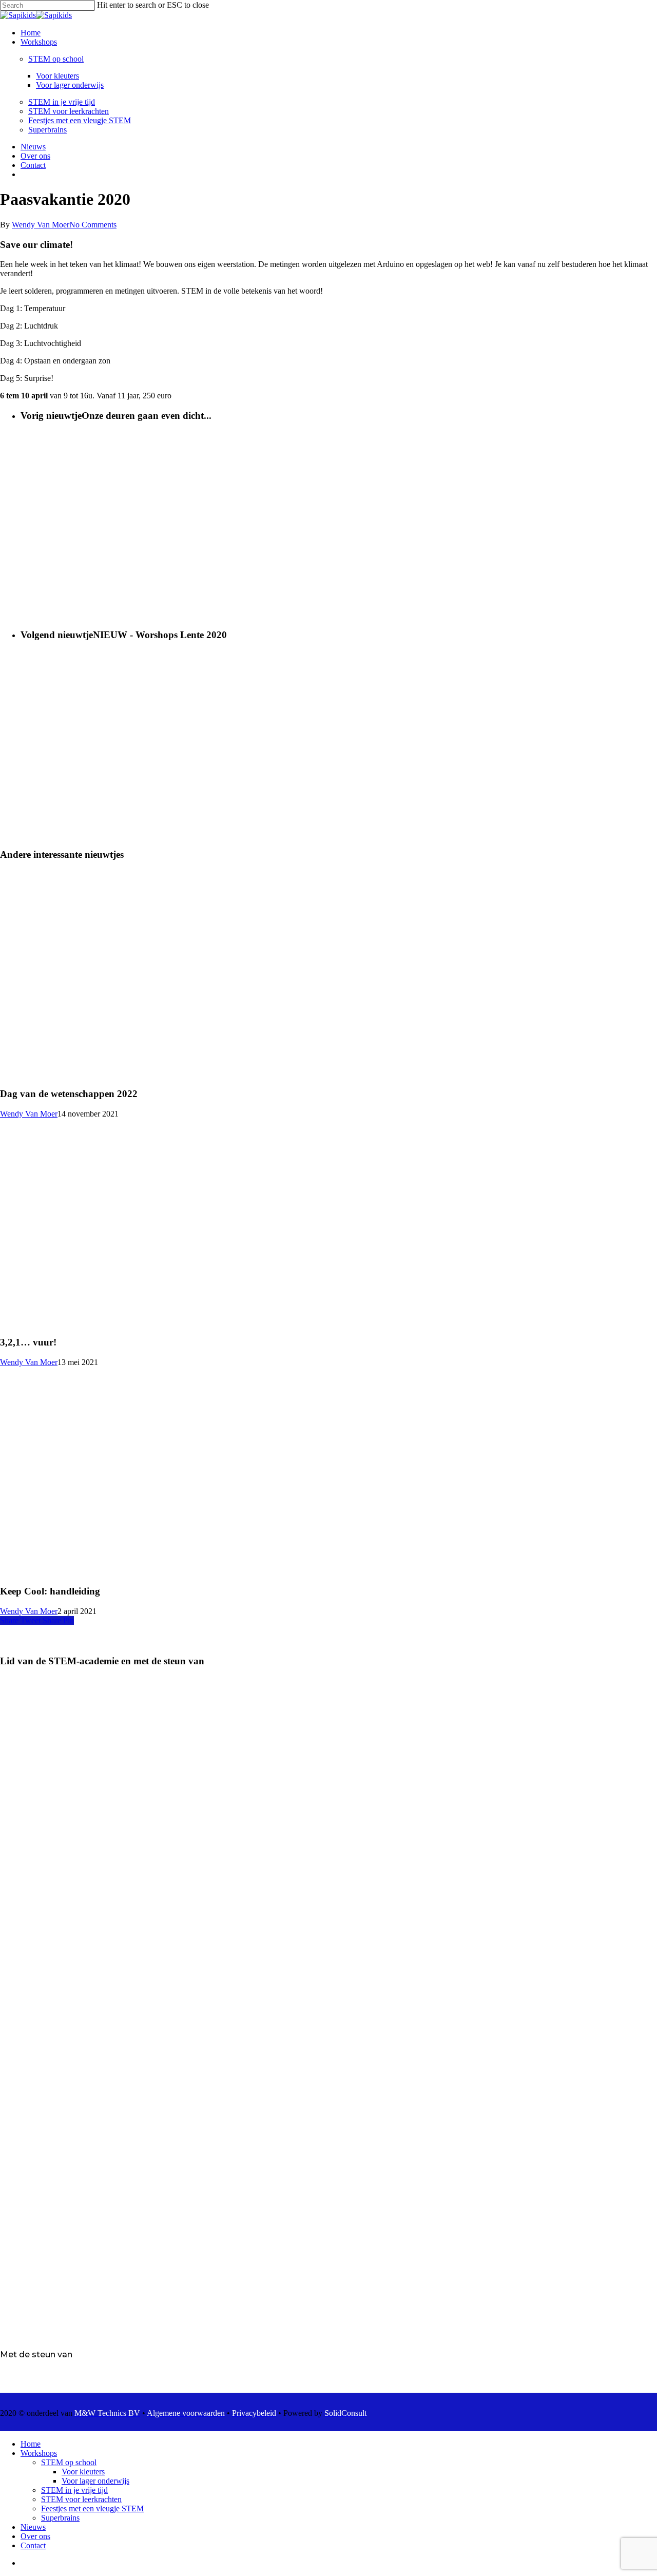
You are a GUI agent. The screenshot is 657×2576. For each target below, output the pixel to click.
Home (31, 2444)
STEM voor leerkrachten (81, 2499)
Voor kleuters (83, 2472)
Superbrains (60, 2518)
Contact (33, 2545)
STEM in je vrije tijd (74, 2490)
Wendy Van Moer (41, 225)
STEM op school (69, 2462)
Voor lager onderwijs (95, 2481)
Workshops (39, 2453)
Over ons (35, 2536)
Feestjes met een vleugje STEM (92, 2508)
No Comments (93, 225)
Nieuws (33, 2527)
